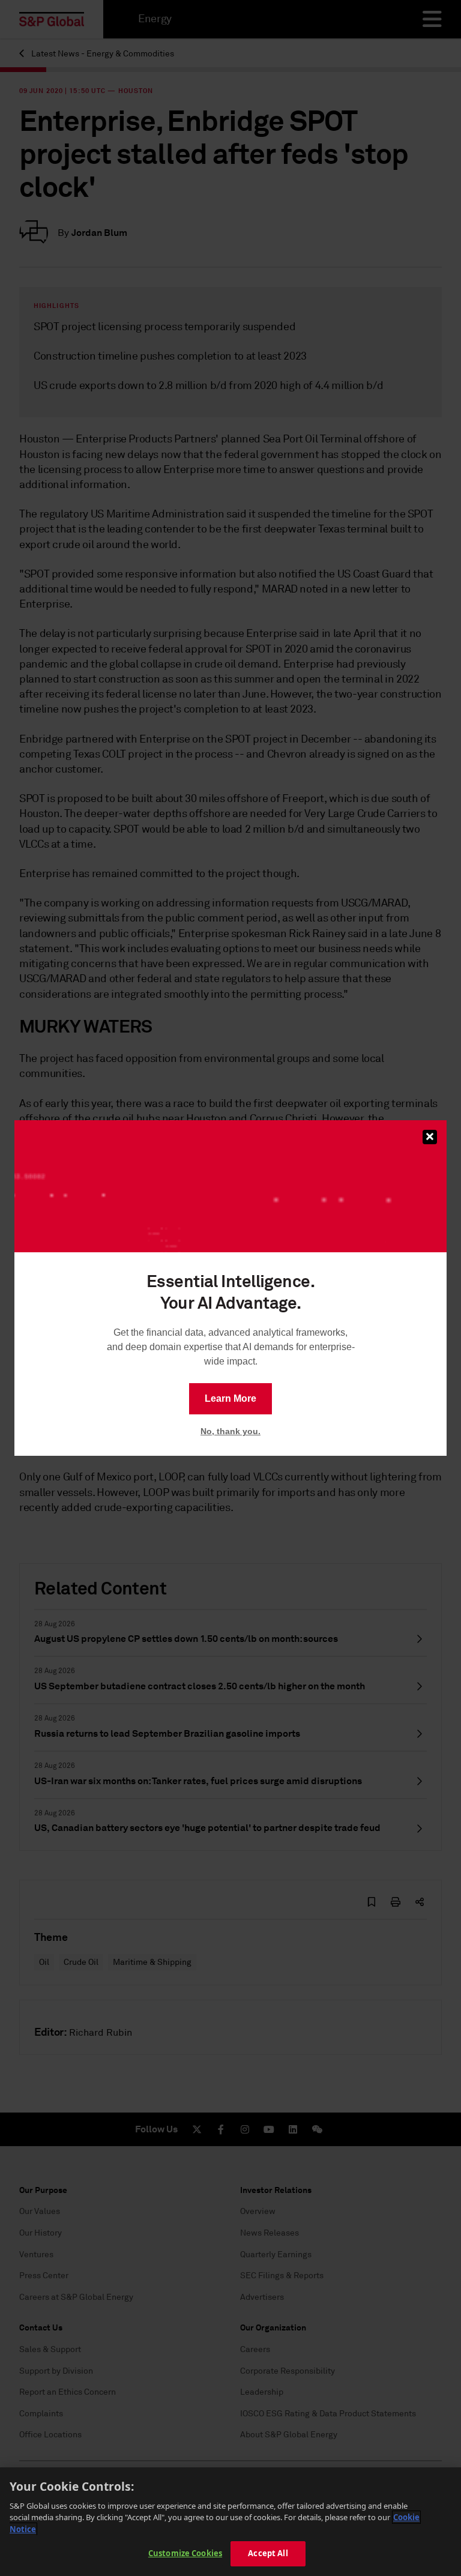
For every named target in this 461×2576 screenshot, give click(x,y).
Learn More (230, 1398)
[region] (230, 2522)
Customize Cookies (185, 2553)
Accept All (268, 2553)
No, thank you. (230, 1431)
